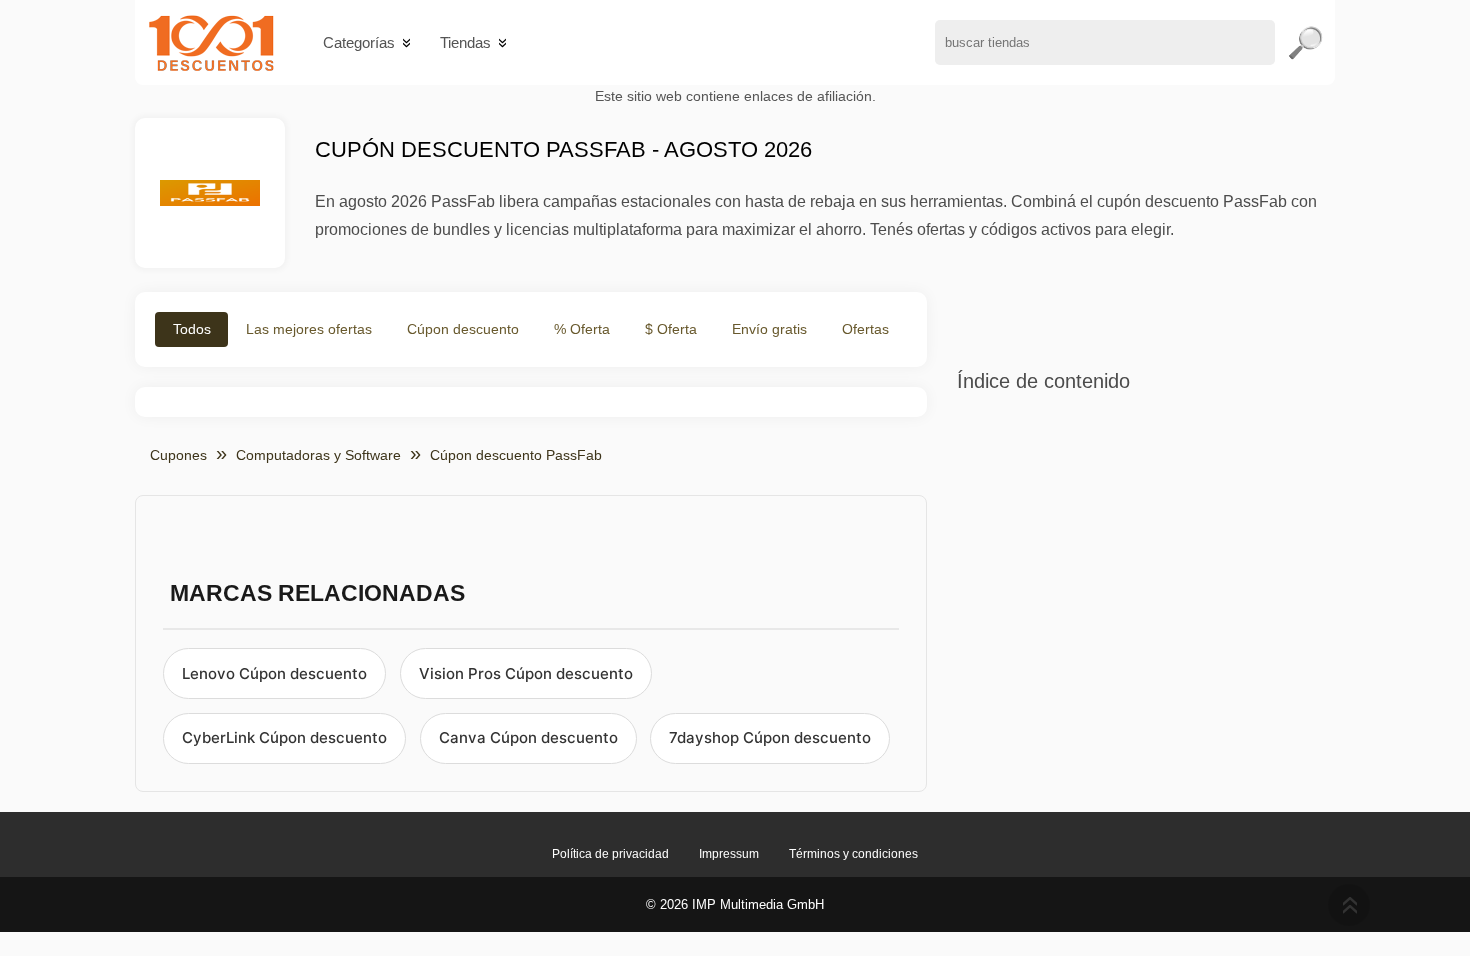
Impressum (729, 854)
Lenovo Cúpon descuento (274, 673)
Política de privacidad (610, 854)
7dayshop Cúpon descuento (770, 737)
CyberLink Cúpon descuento (284, 737)
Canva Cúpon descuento (528, 737)
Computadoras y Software (318, 455)
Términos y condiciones (853, 854)
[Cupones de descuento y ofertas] (211, 42)
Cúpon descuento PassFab (516, 455)
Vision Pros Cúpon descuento (526, 673)
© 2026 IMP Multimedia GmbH (735, 904)
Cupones (178, 455)
